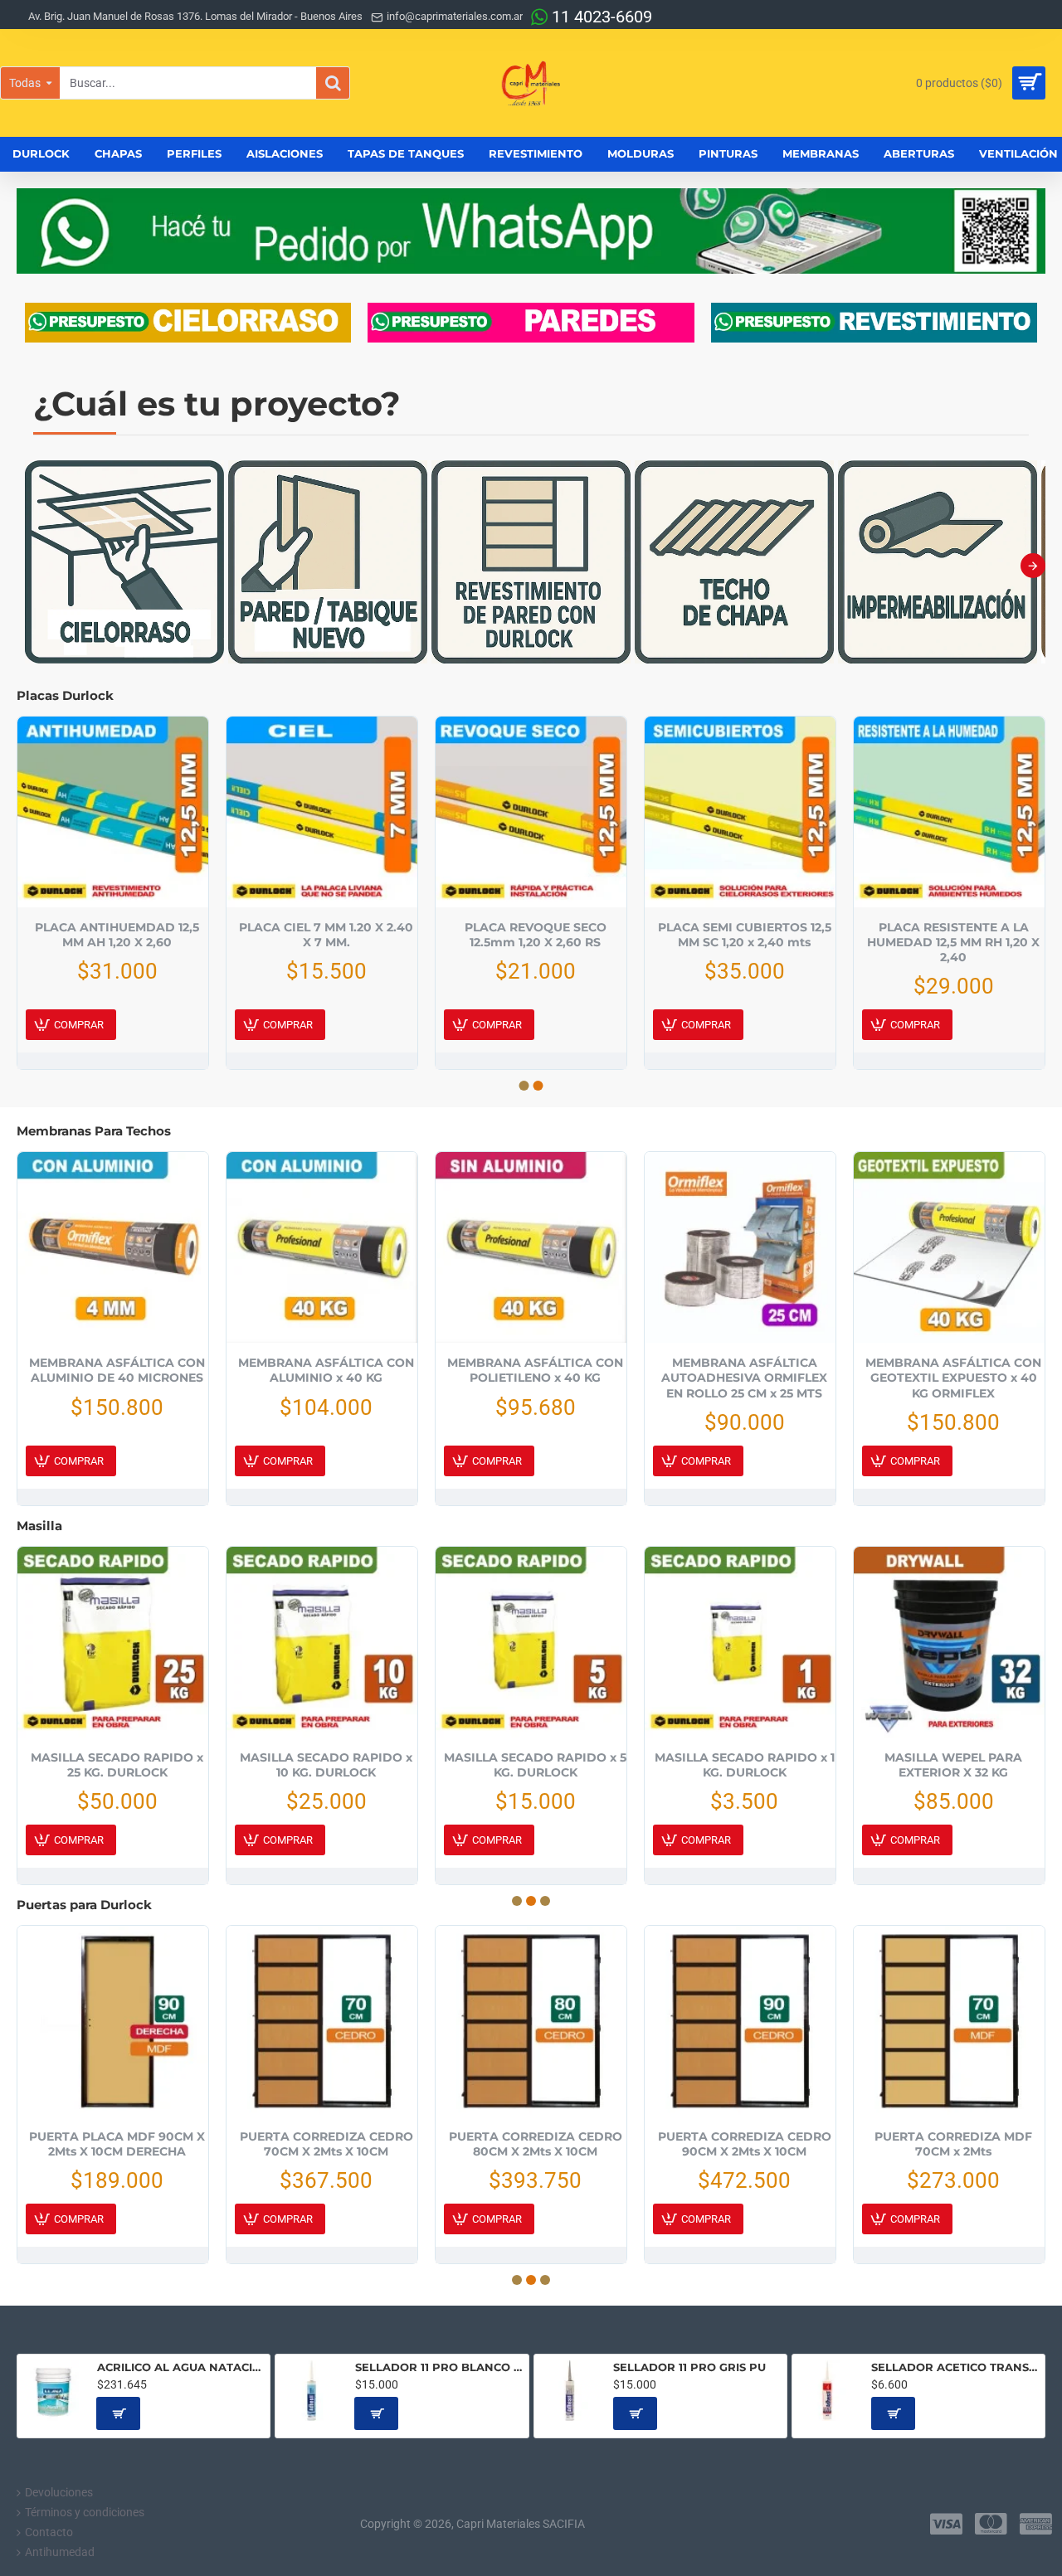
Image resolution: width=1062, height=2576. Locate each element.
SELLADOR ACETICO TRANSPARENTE (955, 2367)
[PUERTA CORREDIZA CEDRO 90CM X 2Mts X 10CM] (740, 2021)
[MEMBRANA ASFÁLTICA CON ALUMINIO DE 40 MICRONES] (113, 1247)
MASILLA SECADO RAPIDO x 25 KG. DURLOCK (117, 1765)
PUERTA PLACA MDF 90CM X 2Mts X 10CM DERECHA (117, 2144)
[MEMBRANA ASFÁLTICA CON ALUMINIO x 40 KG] (322, 1247)
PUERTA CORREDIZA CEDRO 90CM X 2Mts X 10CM (745, 2144)
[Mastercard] (991, 2524)
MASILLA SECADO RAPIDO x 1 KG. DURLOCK (745, 1765)
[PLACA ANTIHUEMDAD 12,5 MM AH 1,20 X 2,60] (113, 812)
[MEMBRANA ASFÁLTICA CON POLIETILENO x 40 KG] (531, 1247)
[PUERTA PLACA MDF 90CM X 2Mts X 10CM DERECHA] (113, 2021)
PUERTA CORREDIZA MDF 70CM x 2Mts (953, 2144)
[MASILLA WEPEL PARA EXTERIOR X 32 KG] (949, 1642)
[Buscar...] (333, 83)
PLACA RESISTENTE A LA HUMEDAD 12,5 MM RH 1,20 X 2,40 (953, 942)
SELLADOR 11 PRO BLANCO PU (439, 2367)
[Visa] (946, 2524)
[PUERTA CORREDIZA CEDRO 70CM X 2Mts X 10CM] (322, 2021)
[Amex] (1036, 2524)
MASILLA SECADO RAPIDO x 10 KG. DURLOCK (326, 1765)
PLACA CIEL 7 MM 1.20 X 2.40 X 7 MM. (326, 935)
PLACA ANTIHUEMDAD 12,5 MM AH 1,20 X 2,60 (117, 935)
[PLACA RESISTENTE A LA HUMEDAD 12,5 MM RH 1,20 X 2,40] (949, 812)
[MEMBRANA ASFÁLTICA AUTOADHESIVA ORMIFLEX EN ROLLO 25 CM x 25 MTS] (740, 1247)
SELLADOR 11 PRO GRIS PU (689, 2367)
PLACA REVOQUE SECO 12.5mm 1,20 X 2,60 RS (536, 935)
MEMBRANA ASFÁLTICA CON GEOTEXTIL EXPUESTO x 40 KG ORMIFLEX (953, 1378)
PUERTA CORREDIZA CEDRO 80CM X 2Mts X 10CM (536, 2144)
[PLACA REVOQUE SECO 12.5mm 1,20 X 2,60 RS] (531, 812)
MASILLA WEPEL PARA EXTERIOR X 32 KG (953, 1765)
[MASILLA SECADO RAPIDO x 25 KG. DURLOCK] (113, 1642)
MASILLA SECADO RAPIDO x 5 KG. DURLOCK (535, 1765)
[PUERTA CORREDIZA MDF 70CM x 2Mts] (949, 2021)
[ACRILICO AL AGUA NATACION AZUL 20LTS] (54, 2391)
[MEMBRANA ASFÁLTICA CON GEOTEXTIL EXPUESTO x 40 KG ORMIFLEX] (949, 1247)
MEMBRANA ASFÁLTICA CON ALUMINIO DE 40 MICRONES (117, 1370)
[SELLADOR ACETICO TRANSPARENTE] (828, 2391)
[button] (29, 566)
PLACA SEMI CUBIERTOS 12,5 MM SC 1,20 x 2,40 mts (745, 935)
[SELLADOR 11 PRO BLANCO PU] (312, 2391)
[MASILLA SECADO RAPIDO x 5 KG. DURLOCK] (531, 1642)
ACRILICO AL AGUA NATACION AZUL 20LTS (181, 2367)
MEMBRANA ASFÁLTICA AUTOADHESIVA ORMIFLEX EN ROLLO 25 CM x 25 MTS (744, 1378)
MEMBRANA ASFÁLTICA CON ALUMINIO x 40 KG (326, 1370)
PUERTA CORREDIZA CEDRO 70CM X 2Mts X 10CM (326, 2144)
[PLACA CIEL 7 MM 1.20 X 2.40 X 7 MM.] (322, 812)
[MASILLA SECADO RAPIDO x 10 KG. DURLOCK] (322, 1642)
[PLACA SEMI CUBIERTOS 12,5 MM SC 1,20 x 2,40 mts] (740, 812)
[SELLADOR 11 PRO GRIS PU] (570, 2391)
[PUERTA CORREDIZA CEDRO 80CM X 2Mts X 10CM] (531, 2021)
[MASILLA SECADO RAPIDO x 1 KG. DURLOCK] (740, 1642)
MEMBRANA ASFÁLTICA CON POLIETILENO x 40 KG (535, 1370)
